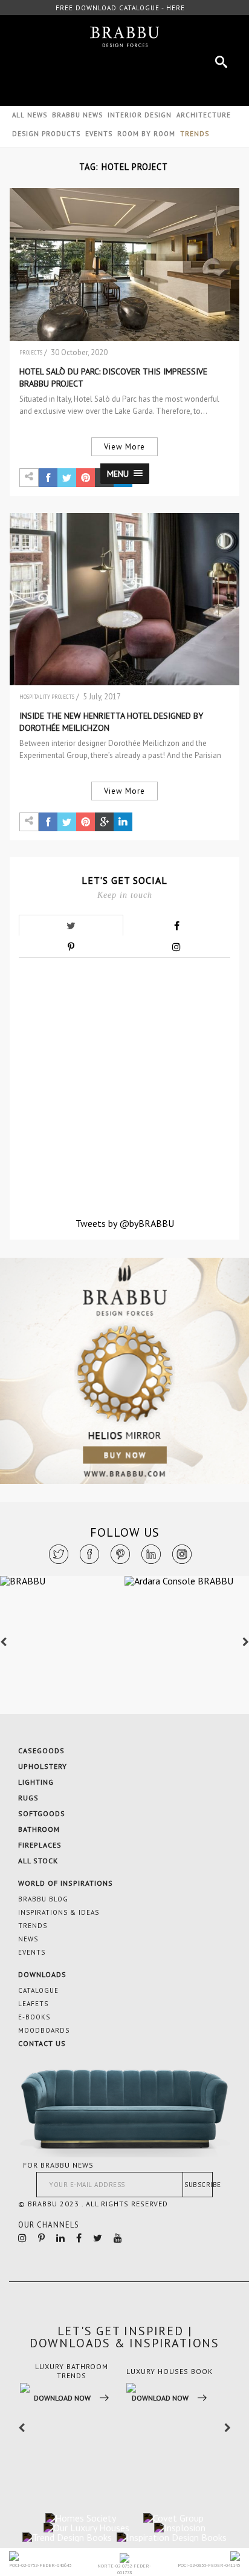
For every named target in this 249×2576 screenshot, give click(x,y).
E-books (34, 2017)
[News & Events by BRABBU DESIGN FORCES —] (124, 37)
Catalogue (38, 1990)
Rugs (28, 1798)
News (28, 1939)
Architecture (204, 115)
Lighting (36, 1782)
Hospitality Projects (47, 697)
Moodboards (44, 2030)
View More (124, 447)
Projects (31, 352)
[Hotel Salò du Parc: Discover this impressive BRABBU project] (124, 265)
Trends (33, 1926)
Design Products (46, 134)
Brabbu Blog (43, 1899)
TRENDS (195, 134)
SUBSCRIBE (199, 2185)
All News (30, 115)
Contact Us (42, 2043)
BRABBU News (77, 115)
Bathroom (39, 1829)
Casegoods (41, 1751)
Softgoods (42, 1813)
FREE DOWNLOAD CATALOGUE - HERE (120, 8)
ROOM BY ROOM (146, 134)
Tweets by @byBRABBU (125, 1223)
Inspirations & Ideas (59, 1912)
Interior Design (140, 115)
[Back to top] (196, 2443)
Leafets (33, 2004)
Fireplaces (40, 1845)
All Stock (38, 1861)
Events (99, 134)
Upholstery (43, 1766)
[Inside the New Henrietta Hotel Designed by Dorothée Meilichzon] (124, 599)
